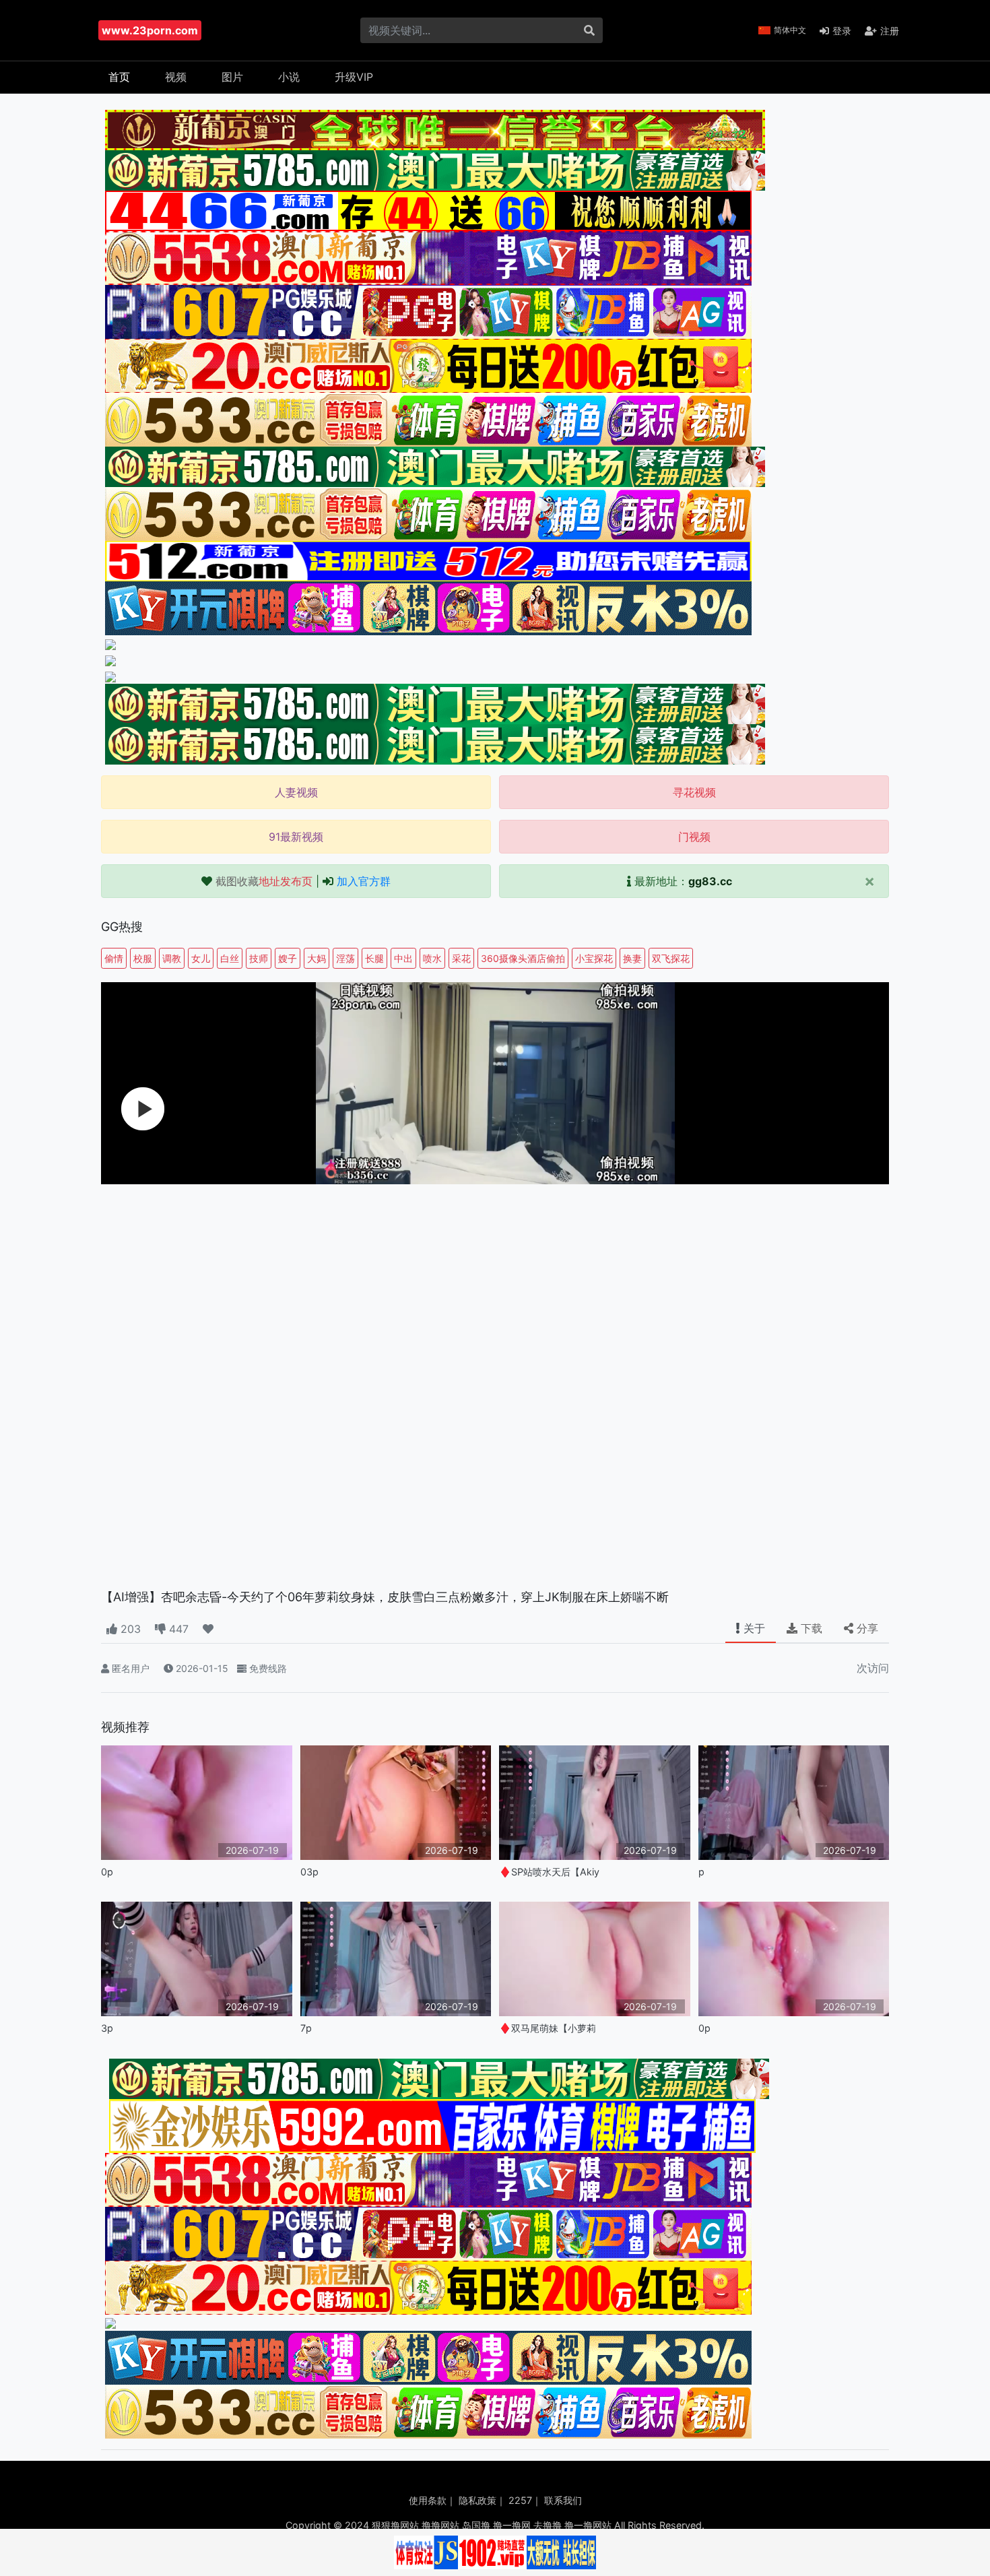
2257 (520, 2500)
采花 (461, 958)
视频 (176, 77)
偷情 (114, 958)
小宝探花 (594, 958)
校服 (143, 958)
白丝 (230, 958)
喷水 (432, 958)
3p (107, 2028)
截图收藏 (264, 881)
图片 (232, 77)
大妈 (317, 958)
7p (306, 2028)
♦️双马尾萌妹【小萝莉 (548, 2028)
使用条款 (428, 2500)
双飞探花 (671, 958)
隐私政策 (477, 2500)
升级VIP (354, 77)
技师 (259, 958)
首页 (119, 77)
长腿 (374, 958)
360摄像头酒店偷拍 (523, 958)
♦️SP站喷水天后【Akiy (549, 1872)
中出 (403, 958)
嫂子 (288, 958)
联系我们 (563, 2500)
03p (309, 1872)
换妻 (632, 958)
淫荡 (345, 958)
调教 (172, 958)
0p (107, 1872)
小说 (289, 77)
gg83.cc (710, 881)
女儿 (201, 958)
